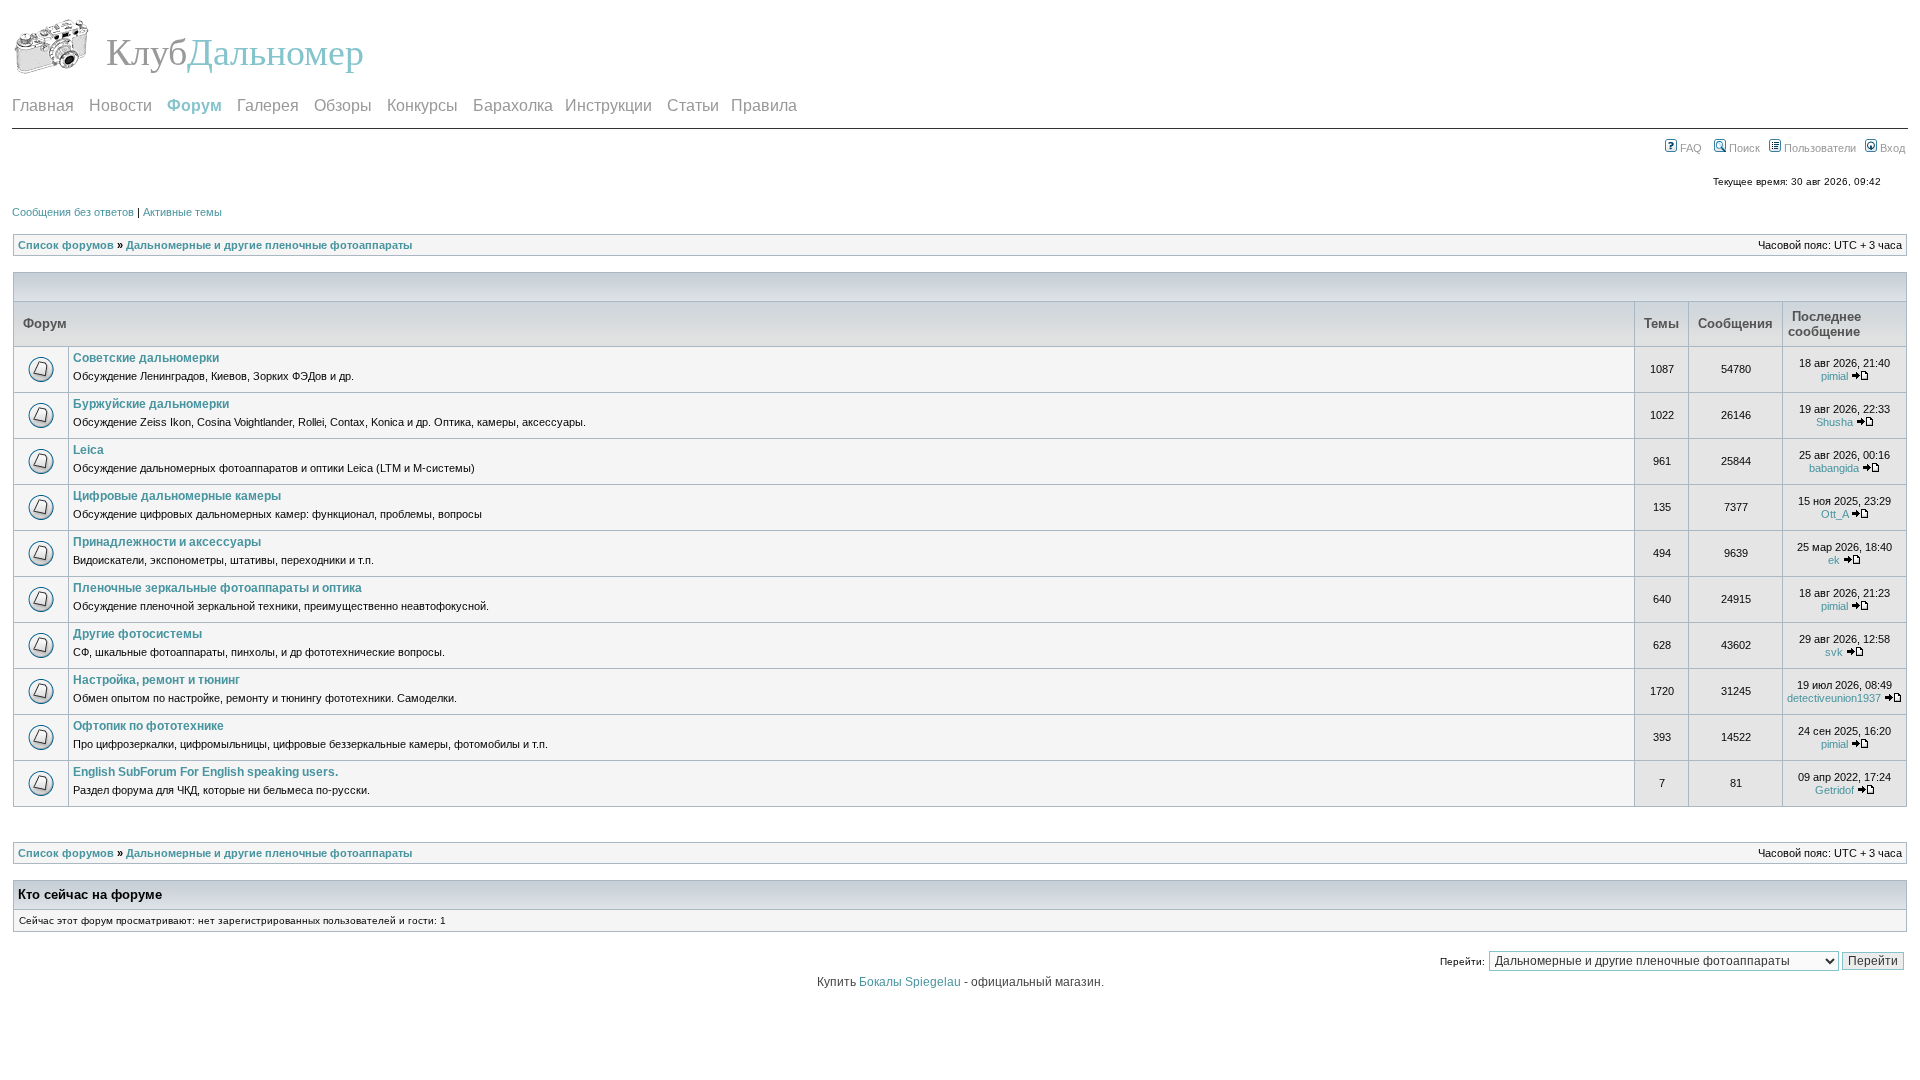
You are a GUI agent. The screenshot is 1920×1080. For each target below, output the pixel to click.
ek (1834, 560)
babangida (1834, 468)
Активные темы (182, 212)
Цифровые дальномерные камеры (177, 496)
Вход (1891, 148)
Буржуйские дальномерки (151, 404)
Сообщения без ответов (73, 212)
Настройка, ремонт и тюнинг (156, 680)
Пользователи (1818, 148)
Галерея (268, 105)
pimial (1834, 376)
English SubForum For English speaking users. (205, 772)
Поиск (1743, 148)
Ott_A (1834, 514)
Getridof (1834, 790)
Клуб (146, 52)
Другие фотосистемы (137, 634)
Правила (764, 105)
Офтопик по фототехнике (148, 726)
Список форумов (66, 245)
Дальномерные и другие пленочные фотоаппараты (269, 245)
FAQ (1689, 148)
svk (1834, 652)
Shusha (1834, 422)
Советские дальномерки (146, 358)
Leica (88, 450)
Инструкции (608, 105)
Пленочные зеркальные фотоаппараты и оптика (217, 588)
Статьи (693, 105)
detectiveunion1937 (1834, 698)
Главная (43, 105)
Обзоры (343, 105)
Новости (120, 105)
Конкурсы (422, 105)
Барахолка (513, 105)
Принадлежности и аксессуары (167, 542)
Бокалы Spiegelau (911, 982)
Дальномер (275, 52)
